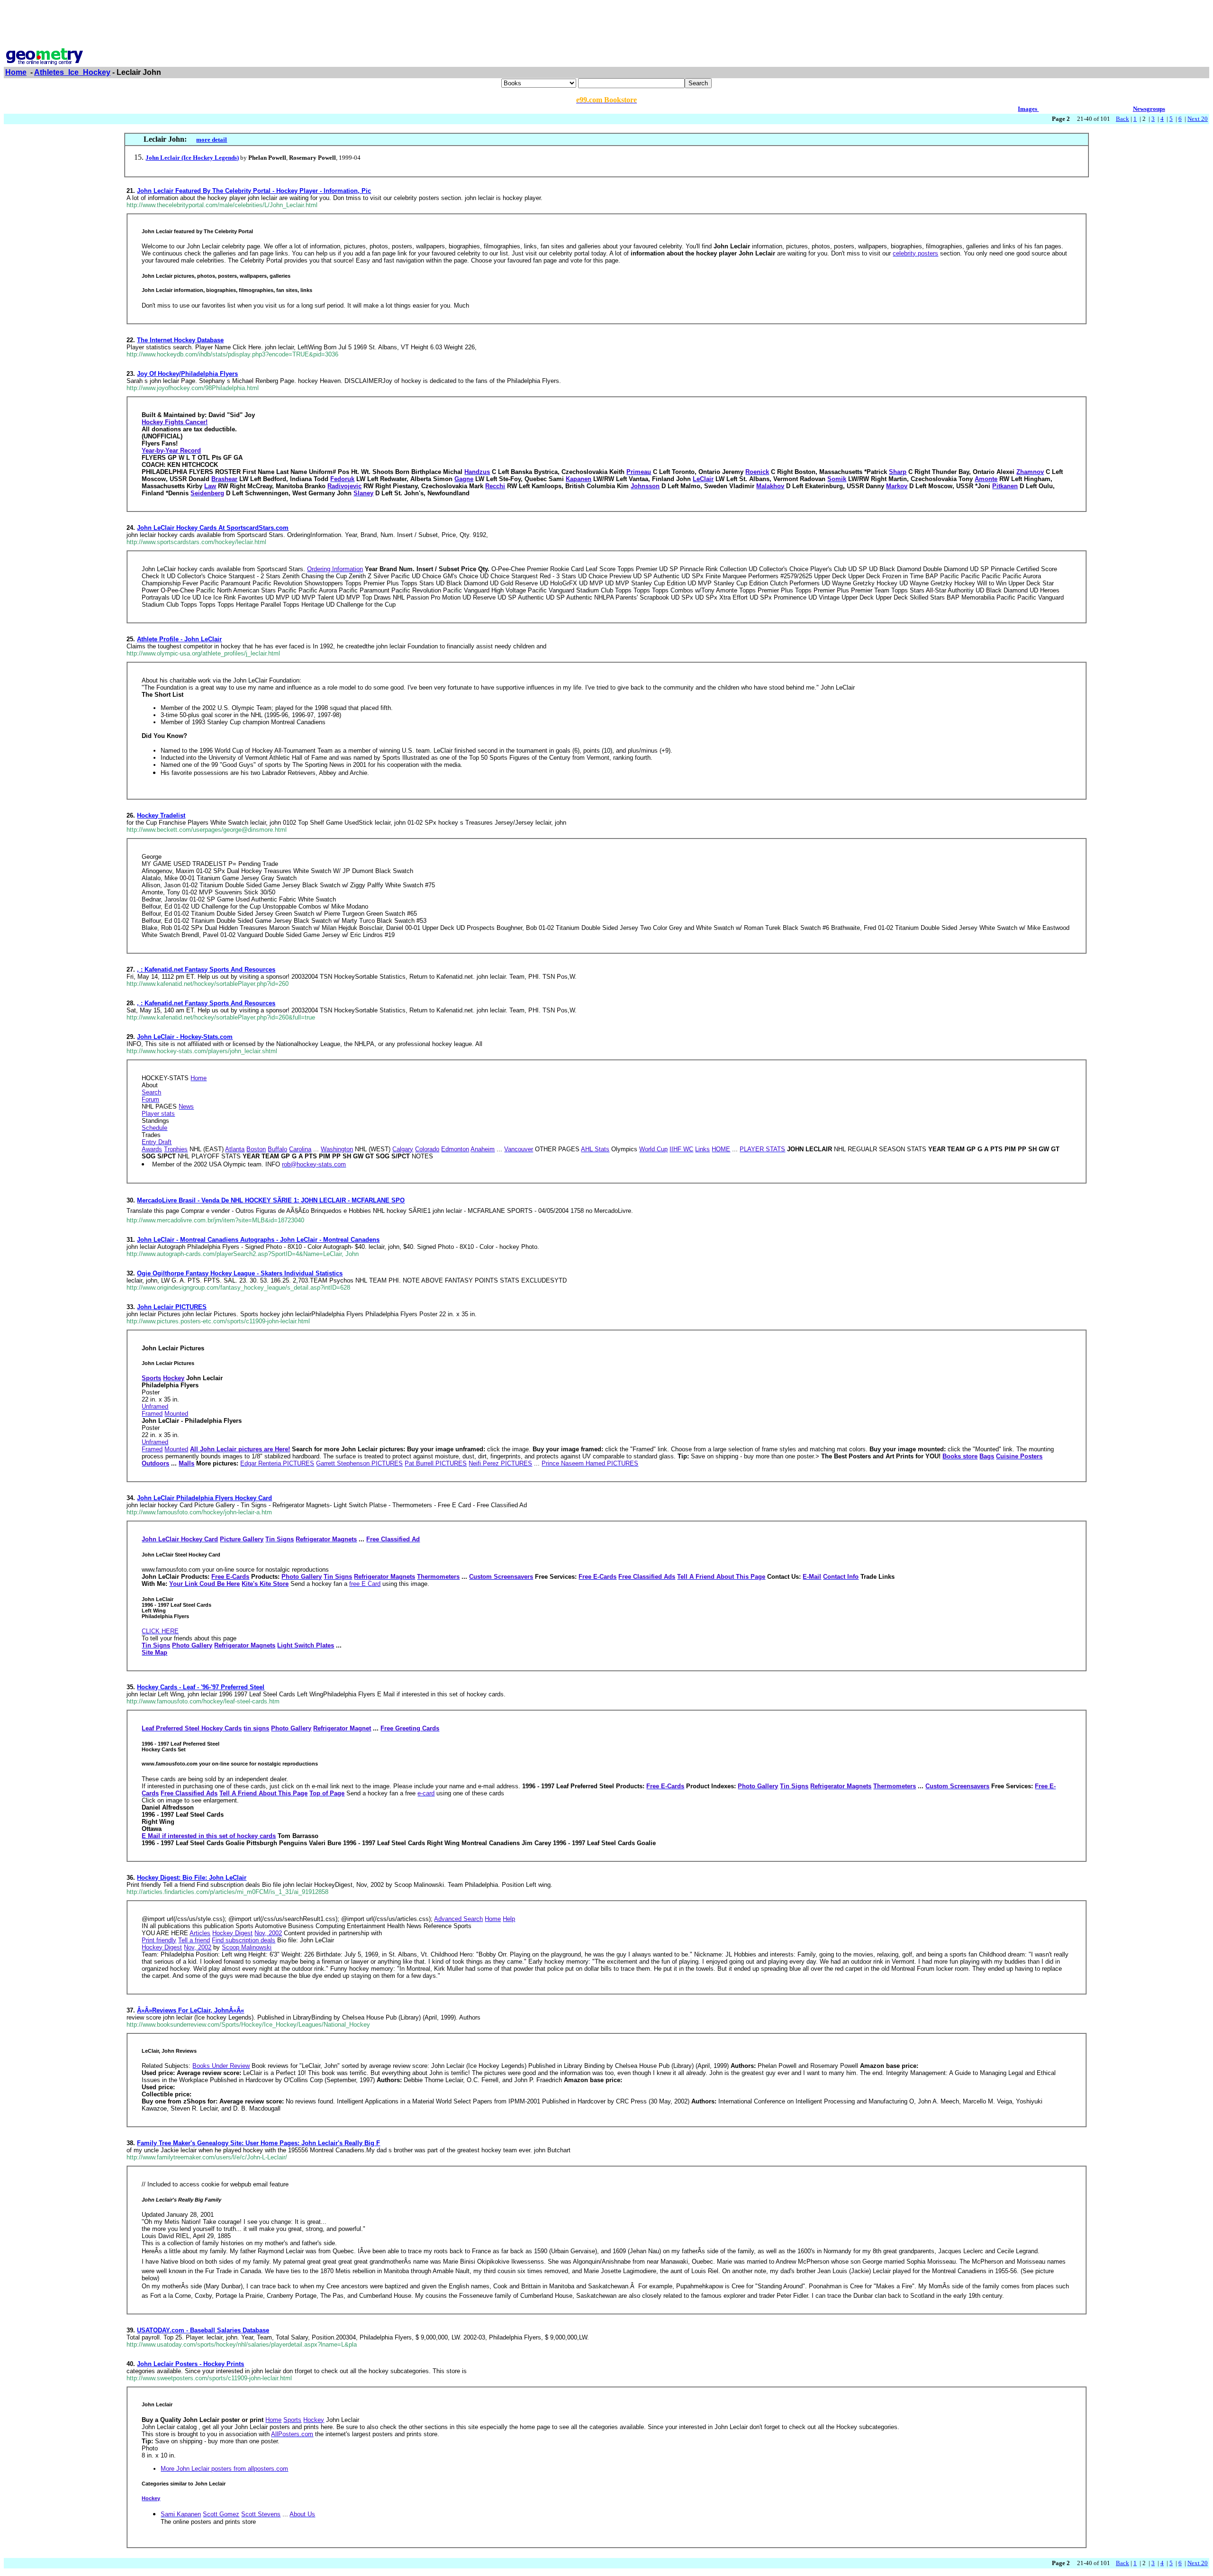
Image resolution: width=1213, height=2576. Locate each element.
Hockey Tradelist (161, 815)
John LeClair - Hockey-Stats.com (185, 1037)
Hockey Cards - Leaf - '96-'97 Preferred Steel (201, 1687)
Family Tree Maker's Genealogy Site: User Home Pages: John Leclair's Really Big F (258, 2143)
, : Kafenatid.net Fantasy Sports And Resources (206, 969)
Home (16, 72)
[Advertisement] (606, 25)
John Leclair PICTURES (172, 1307)
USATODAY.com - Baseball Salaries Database (203, 2330)
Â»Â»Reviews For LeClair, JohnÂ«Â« (190, 2010)
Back (1122, 119)
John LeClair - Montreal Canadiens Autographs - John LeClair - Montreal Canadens (258, 1240)
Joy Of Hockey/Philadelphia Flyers (187, 374)
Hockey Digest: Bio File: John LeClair (192, 1878)
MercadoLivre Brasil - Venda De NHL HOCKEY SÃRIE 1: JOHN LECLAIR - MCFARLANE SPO (271, 1200)
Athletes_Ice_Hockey (72, 72)
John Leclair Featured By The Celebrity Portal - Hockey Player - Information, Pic (254, 191)
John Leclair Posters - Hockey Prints (190, 2364)
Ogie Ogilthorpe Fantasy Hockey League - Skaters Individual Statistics (240, 1273)
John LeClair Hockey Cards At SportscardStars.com (213, 528)
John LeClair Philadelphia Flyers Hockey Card (204, 1498)
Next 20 (1198, 119)
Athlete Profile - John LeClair (179, 639)
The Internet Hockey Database (180, 340)
